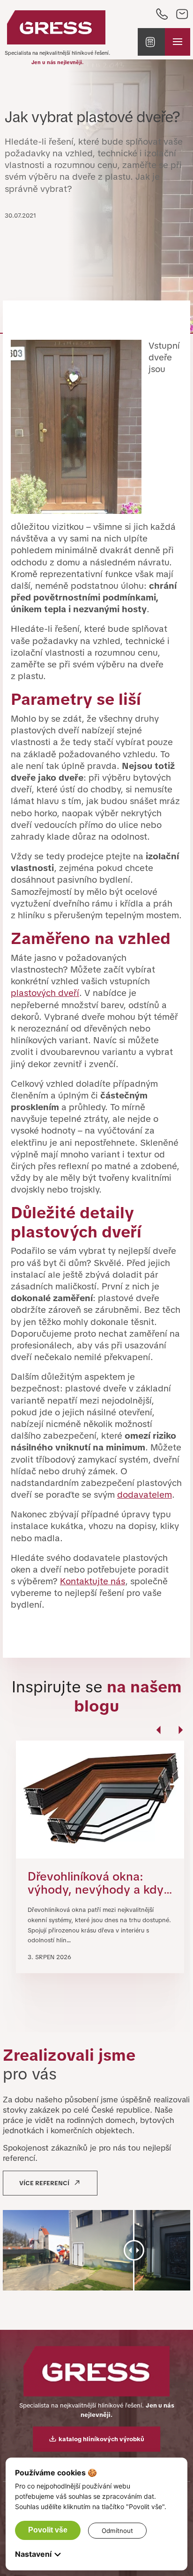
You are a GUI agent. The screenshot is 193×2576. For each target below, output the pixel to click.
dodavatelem (145, 1495)
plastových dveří (45, 993)
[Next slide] (180, 1735)
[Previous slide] (160, 1735)
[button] (151, 42)
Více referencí (44, 2183)
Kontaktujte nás (93, 1581)
